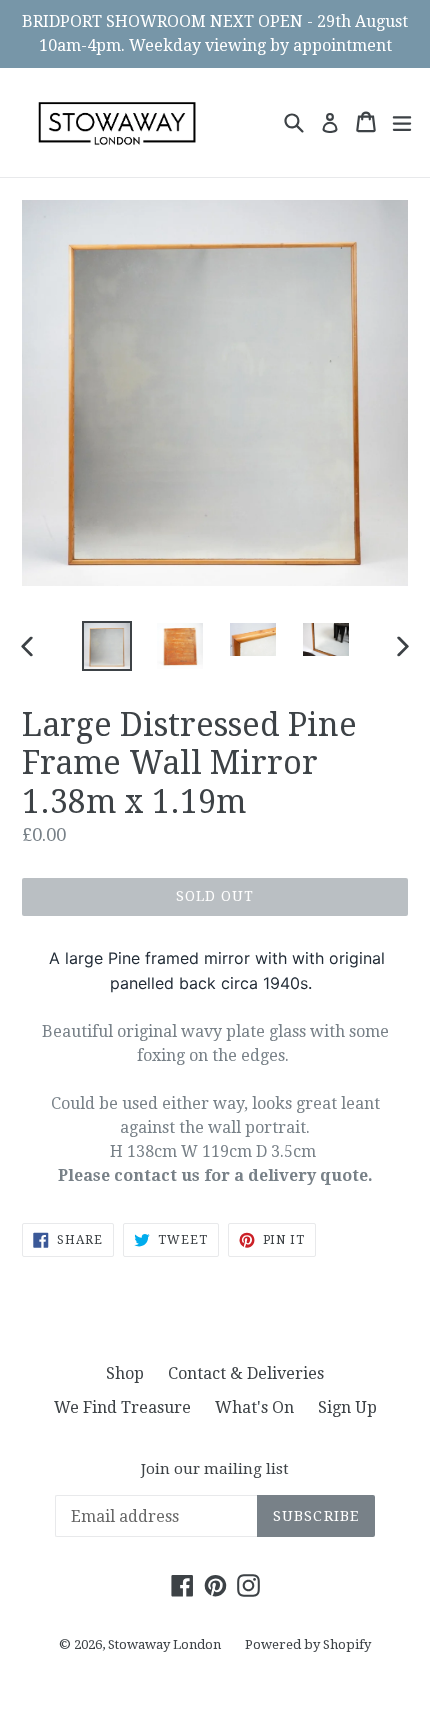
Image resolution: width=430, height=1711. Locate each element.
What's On (254, 1407)
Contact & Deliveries (246, 1373)
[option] (106, 646)
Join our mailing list (215, 1469)
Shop (125, 1373)
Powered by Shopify (308, 1644)
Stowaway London (164, 1644)
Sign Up (347, 1407)
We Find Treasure (122, 1407)
